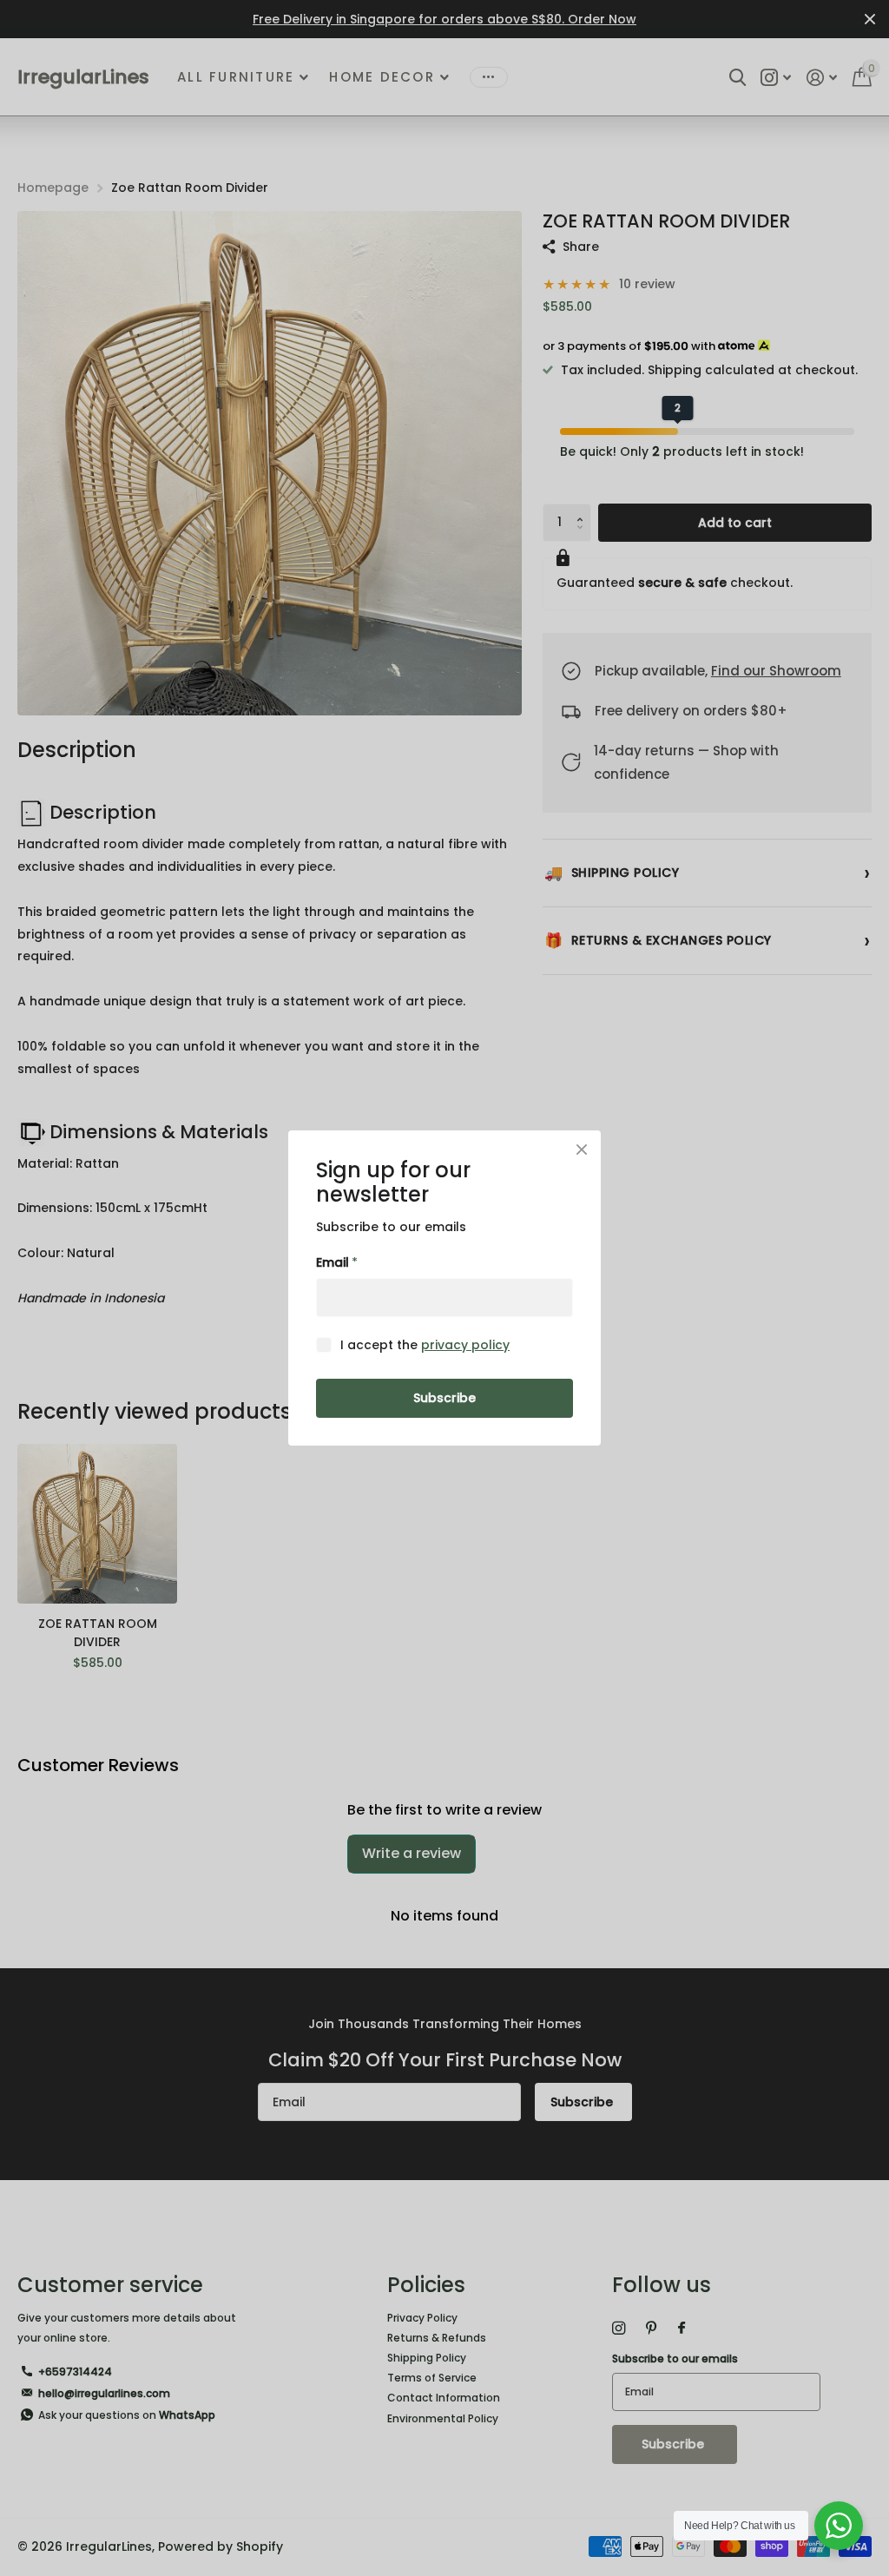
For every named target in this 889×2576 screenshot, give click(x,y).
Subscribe (444, 1398)
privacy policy (465, 1345)
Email (337, 1262)
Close (582, 1150)
